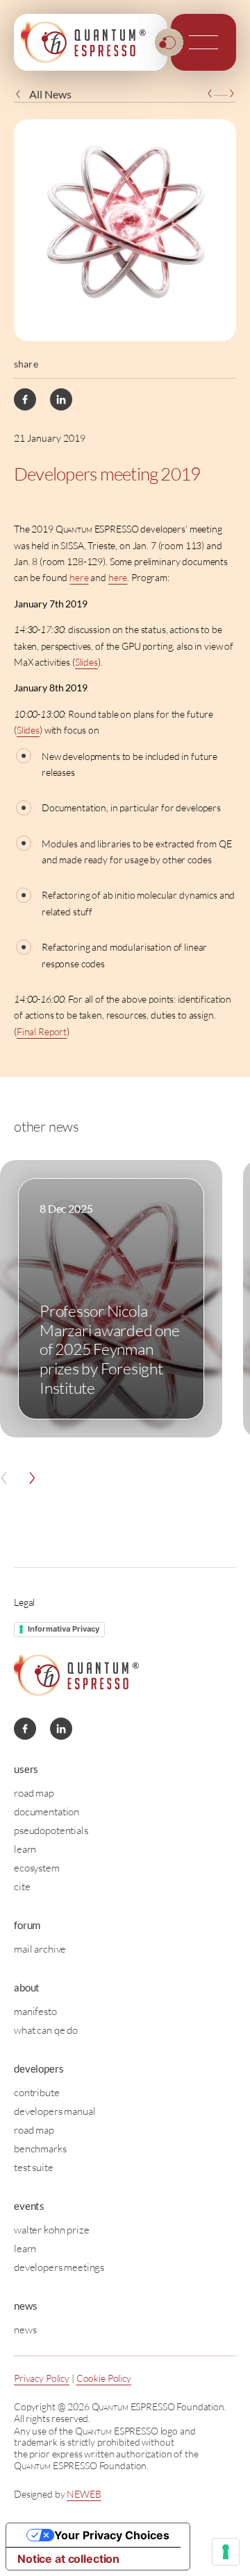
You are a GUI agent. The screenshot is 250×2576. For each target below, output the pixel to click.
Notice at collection (68, 2559)
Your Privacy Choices (112, 2535)
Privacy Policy (42, 2378)
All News (50, 94)
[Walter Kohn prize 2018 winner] (210, 94)
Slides (86, 662)
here (79, 577)
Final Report (42, 1031)
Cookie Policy (104, 2378)
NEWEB (84, 2494)
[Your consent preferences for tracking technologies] (226, 2552)
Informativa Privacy (64, 1629)
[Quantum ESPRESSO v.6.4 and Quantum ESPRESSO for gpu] (232, 94)
